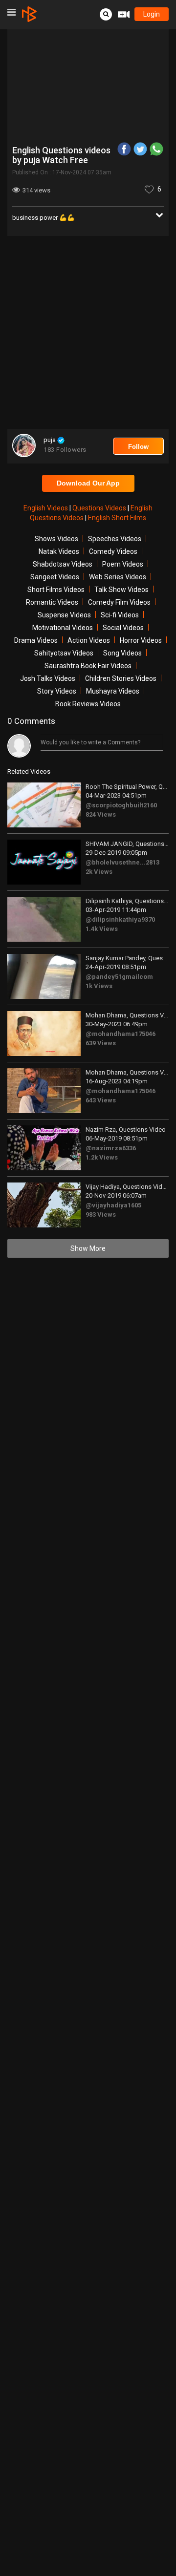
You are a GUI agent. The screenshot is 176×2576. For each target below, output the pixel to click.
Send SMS (99, 176)
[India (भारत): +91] (51, 176)
